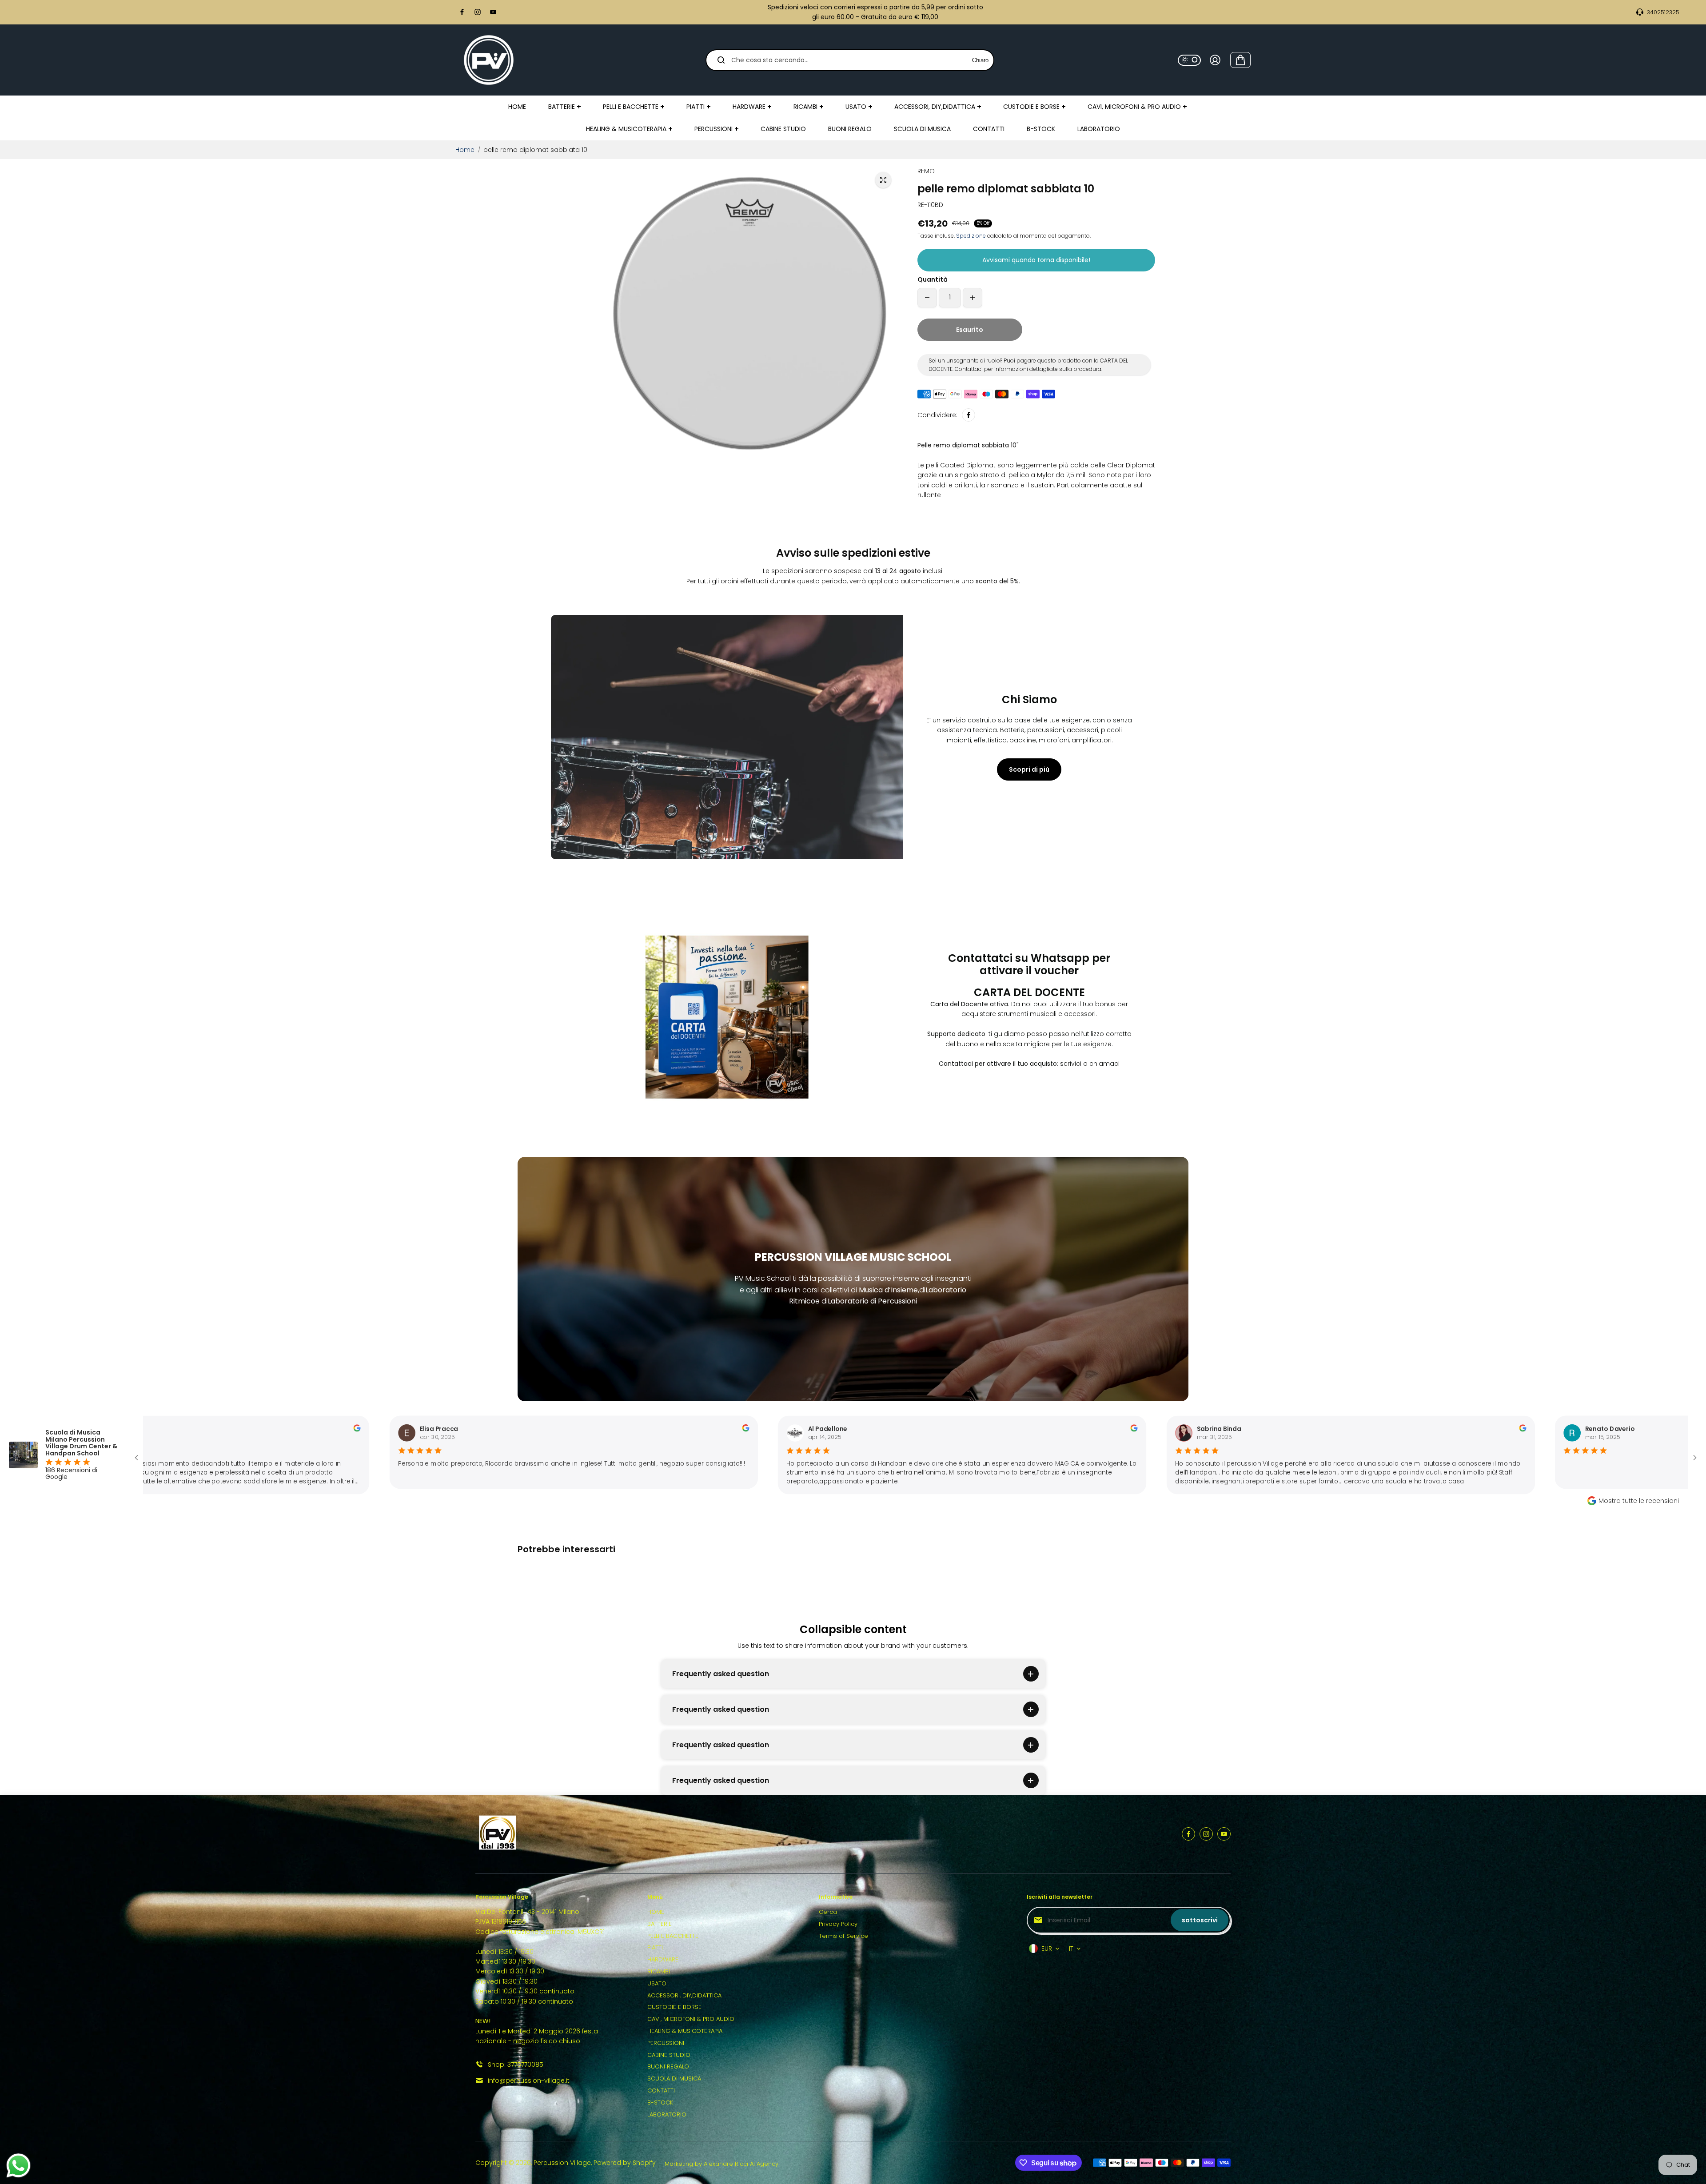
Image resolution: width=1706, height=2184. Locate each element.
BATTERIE (660, 1924)
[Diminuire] (927, 298)
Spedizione (971, 236)
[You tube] (493, 12)
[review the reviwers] (276, 1429)
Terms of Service (843, 1936)
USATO (657, 1983)
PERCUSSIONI (666, 2043)
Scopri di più (1029, 769)
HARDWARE (663, 1959)
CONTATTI (661, 2090)
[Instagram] (478, 12)
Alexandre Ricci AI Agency (741, 2164)
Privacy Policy (838, 1924)
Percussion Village (562, 2163)
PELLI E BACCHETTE (673, 1936)
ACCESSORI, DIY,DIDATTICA (684, 1995)
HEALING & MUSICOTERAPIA (685, 2031)
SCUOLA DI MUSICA (674, 2078)
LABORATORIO (667, 2114)
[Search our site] (721, 60)
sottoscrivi (1200, 1920)
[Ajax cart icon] (1240, 60)
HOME (656, 1912)
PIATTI (655, 1947)
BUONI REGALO (668, 2066)
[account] (1215, 60)
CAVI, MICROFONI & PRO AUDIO (691, 2019)
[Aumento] (973, 298)
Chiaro (980, 60)
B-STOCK (660, 2102)
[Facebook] (462, 12)
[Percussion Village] (489, 60)
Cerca (828, 1912)
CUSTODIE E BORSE (674, 2007)
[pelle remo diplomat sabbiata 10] (883, 180)
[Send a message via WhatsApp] (18, 2166)
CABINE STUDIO (669, 2055)
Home (465, 150)
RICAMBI (659, 1971)
